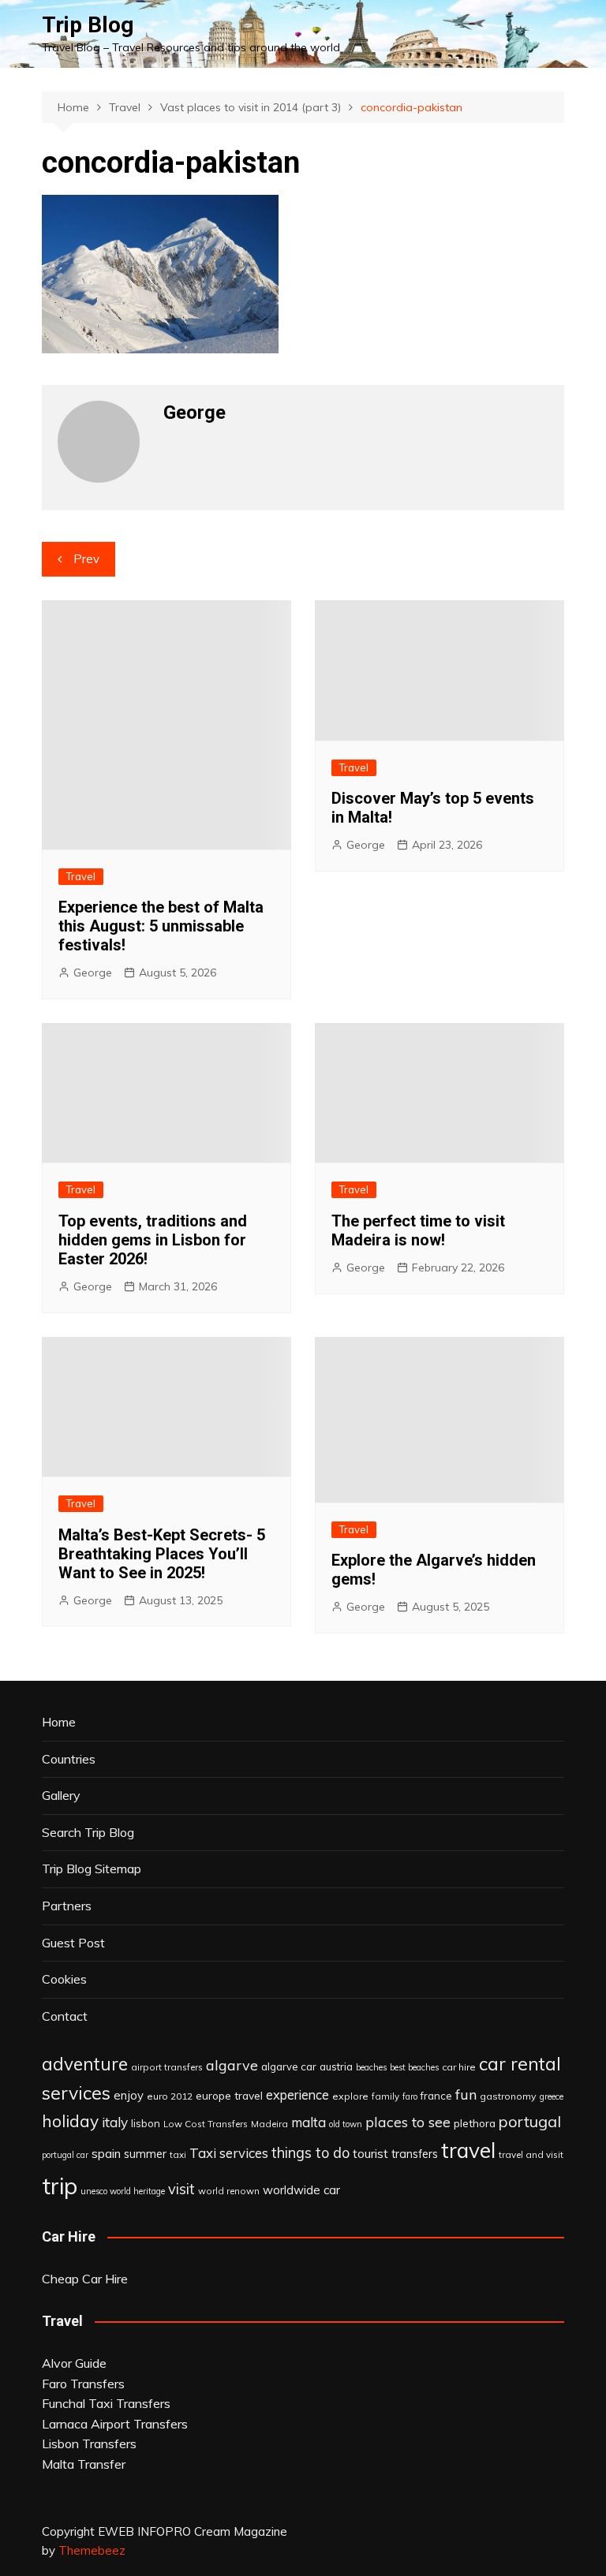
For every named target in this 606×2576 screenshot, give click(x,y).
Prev (86, 559)
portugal (530, 2121)
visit (181, 2189)
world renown (229, 2191)
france (436, 2096)
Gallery (61, 1795)
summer (145, 2154)
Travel (81, 876)
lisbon (146, 2123)
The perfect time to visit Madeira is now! (418, 1230)
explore (350, 2096)
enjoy (129, 2095)
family (385, 2096)
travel (468, 2150)
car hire (459, 2067)
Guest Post (73, 1943)
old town (346, 2124)
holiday (70, 2121)
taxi (178, 2154)
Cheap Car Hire (85, 2279)
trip (60, 2186)
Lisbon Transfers (89, 2443)
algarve (232, 2065)
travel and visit (531, 2154)
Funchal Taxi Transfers (106, 2403)
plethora (475, 2123)
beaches (371, 2067)
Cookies (64, 1979)
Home (59, 1722)
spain (106, 2153)
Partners (67, 1906)
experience (297, 2095)
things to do (310, 2153)
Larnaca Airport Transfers (115, 2424)
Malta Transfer (84, 2464)
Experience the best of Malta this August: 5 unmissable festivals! (161, 926)
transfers (415, 2154)
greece (552, 2096)
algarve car (289, 2066)
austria (336, 2066)
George (93, 973)
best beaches (414, 2067)
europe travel (229, 2095)
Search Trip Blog (88, 1832)
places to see (408, 2122)
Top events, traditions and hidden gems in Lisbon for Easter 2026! (153, 1240)
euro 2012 (170, 2096)
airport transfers (167, 2067)
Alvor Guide (74, 2363)
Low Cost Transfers (206, 2124)
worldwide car (301, 2190)
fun (466, 2094)
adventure (85, 2064)
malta (309, 2122)
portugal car (65, 2155)
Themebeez (92, 2550)
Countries (69, 1759)
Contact (65, 2016)
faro (410, 2096)
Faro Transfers (83, 2384)
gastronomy (508, 2096)
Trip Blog (88, 25)
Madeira (269, 2124)
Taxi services (229, 2153)
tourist (370, 2153)
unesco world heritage (123, 2191)
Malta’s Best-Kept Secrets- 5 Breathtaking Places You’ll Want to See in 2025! (162, 1554)
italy (115, 2122)
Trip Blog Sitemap (92, 1869)
